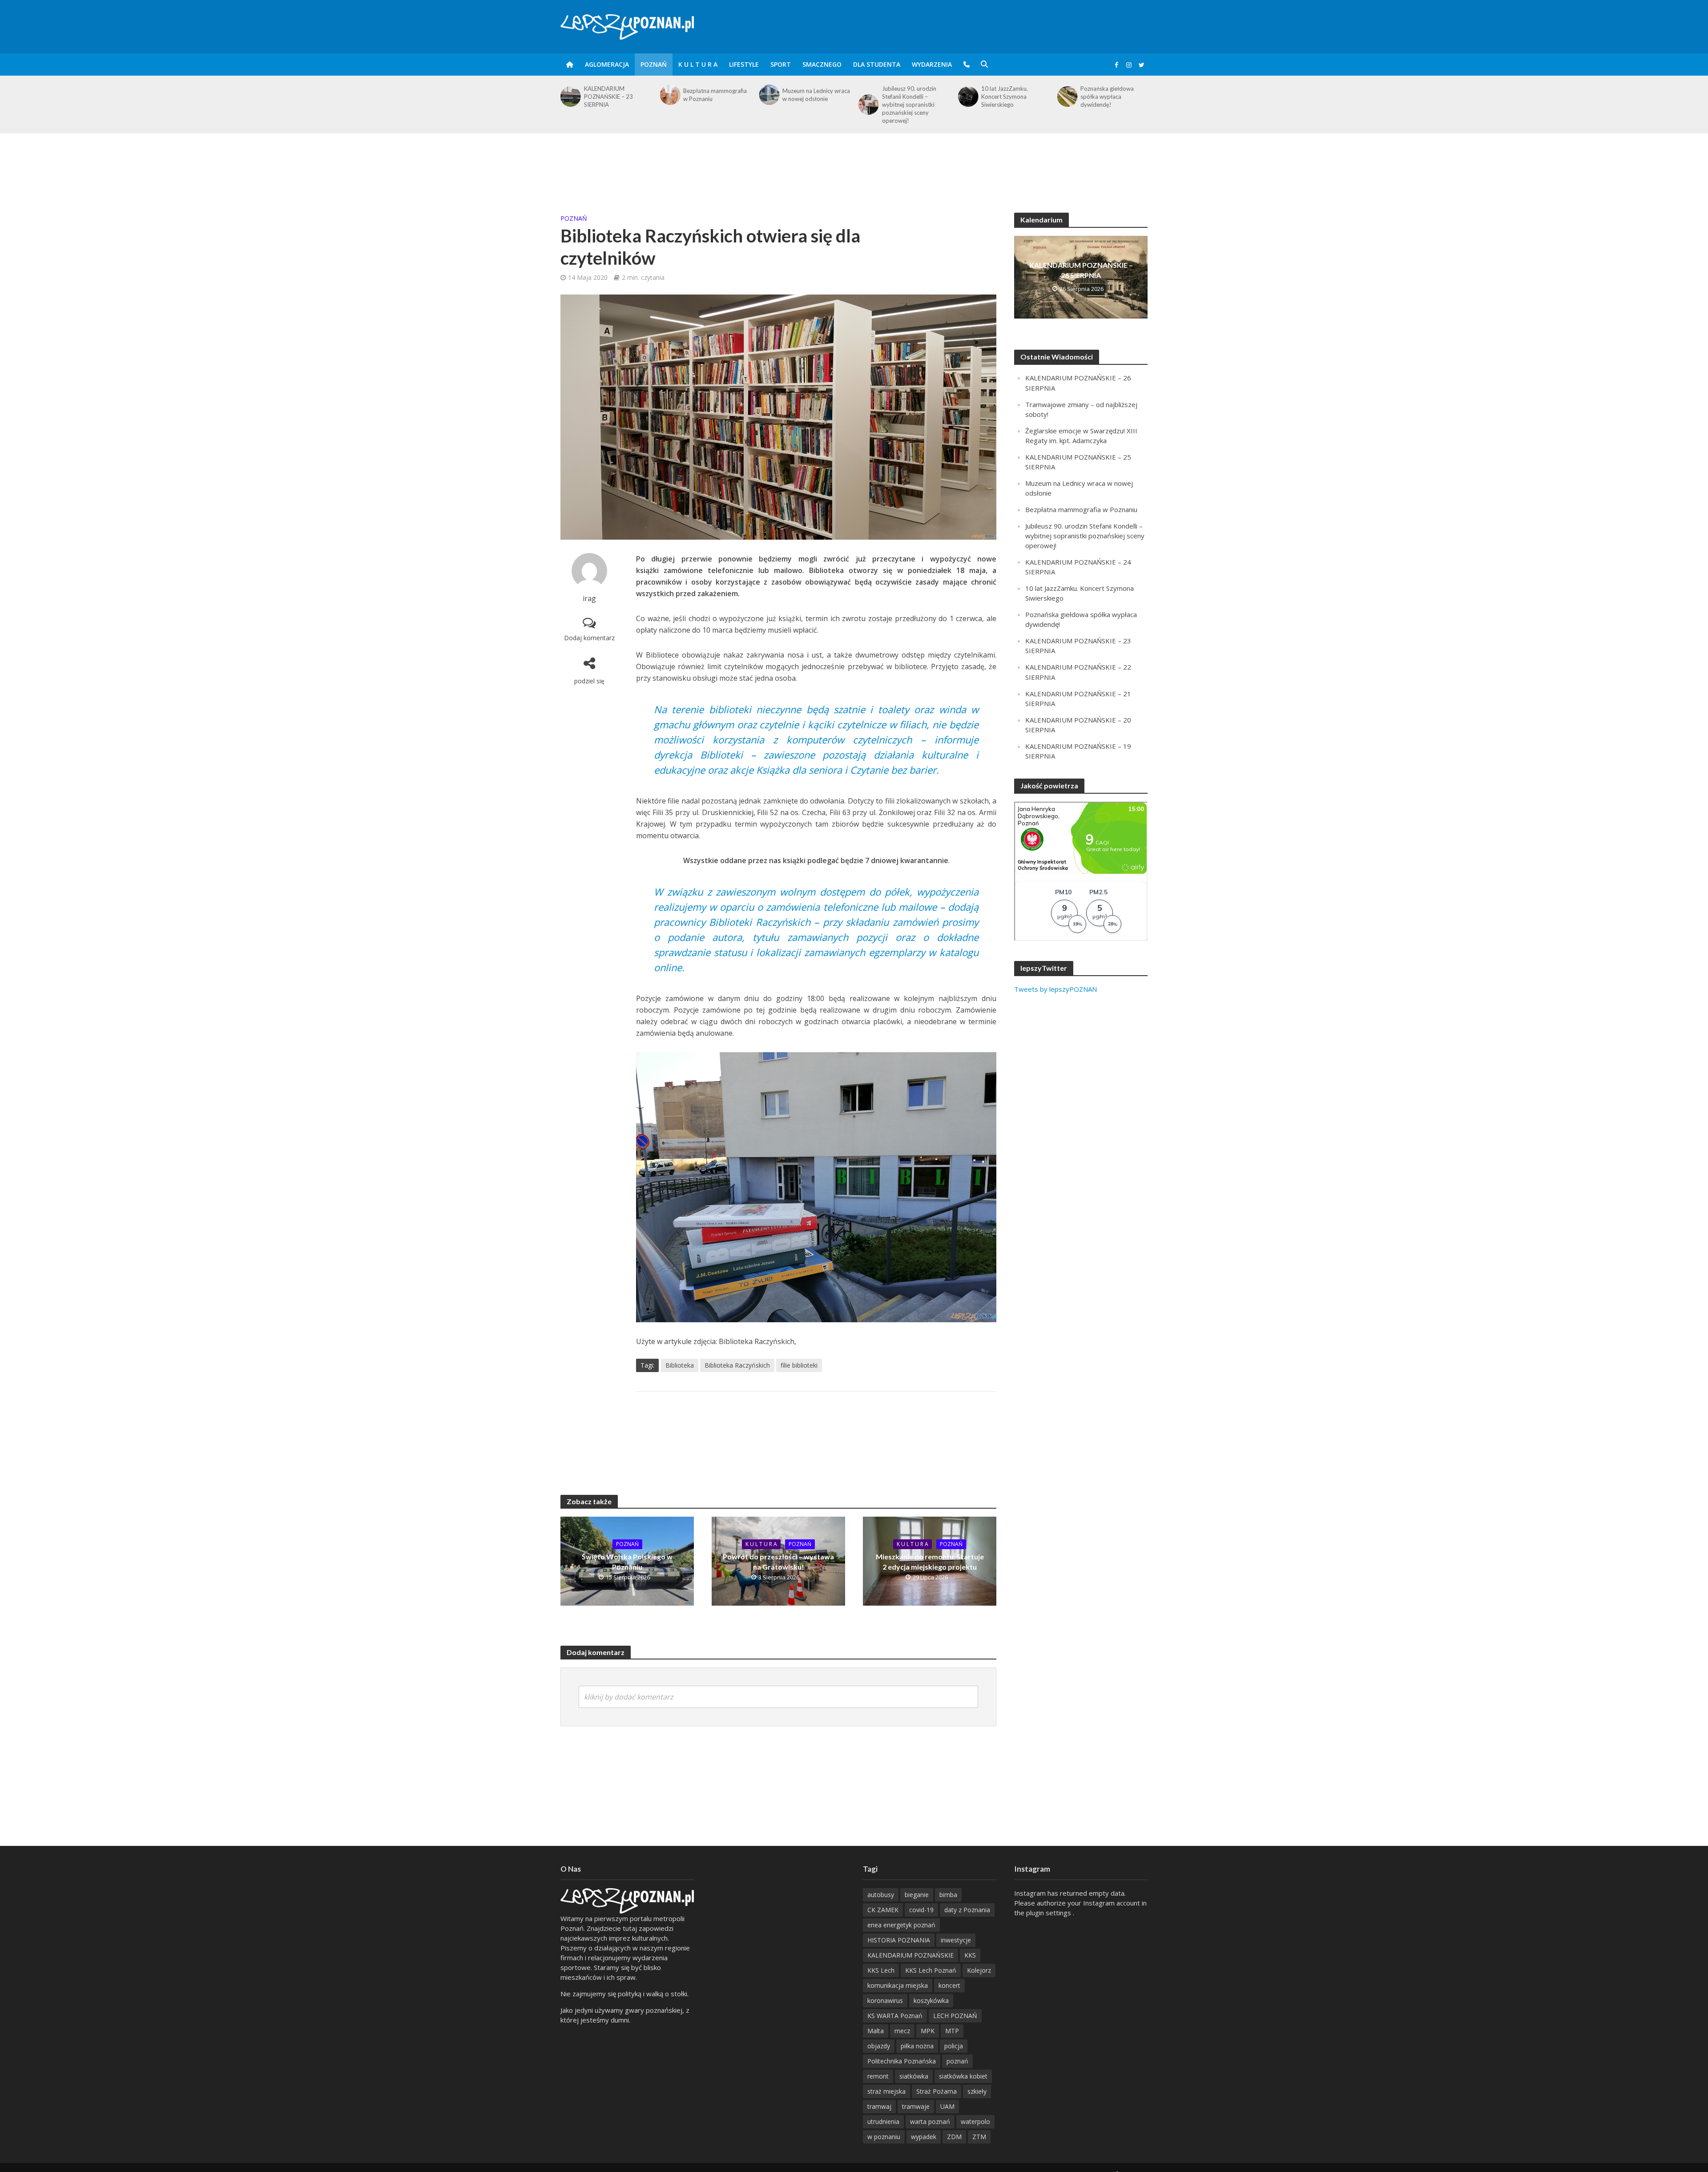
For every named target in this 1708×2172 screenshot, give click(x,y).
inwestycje (956, 1940)
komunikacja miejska (898, 1985)
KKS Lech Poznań (931, 1970)
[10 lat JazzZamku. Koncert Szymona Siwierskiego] (868, 97)
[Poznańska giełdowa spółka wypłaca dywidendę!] (967, 97)
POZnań (654, 64)
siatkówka (914, 2076)
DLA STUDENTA (877, 64)
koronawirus (885, 2000)
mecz (902, 2031)
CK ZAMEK (883, 1910)
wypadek (924, 2137)
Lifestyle (744, 64)
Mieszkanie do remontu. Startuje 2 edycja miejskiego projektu (930, 1562)
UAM (947, 2106)
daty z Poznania (967, 1910)
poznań (957, 2061)
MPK (928, 2031)
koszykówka (931, 2000)
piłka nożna (917, 2046)
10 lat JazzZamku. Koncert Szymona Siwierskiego (905, 97)
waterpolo (975, 2122)
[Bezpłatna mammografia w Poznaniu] (570, 95)
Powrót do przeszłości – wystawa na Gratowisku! (778, 1562)
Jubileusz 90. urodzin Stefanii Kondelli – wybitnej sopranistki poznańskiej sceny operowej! (810, 105)
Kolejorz (979, 1970)
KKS (970, 1955)
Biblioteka (680, 1365)
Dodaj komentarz (589, 638)
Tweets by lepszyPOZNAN (1055, 989)
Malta (876, 2031)
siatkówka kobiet (963, 2076)
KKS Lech (881, 1970)
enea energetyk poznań (901, 1925)
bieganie (917, 1895)
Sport (781, 64)
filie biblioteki (799, 1365)
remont (878, 2076)
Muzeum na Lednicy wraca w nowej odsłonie (717, 95)
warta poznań (930, 2122)
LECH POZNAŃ (955, 2016)
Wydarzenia (932, 64)
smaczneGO (822, 64)
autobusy (881, 1895)
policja (954, 2046)
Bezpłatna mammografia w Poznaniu (616, 95)
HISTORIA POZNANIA (899, 1940)
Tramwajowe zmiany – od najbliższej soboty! (1114, 95)
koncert (949, 1985)
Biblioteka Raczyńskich (737, 1365)
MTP (952, 2031)
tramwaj (879, 2106)
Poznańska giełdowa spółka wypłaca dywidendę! (1008, 97)
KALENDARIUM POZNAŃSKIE (910, 1955)
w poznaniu (884, 2137)
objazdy (879, 2046)
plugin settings (1049, 1913)
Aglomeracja (607, 64)
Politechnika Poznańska (902, 2061)
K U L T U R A (698, 64)
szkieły (977, 2091)
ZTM (979, 2137)
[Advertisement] (854, 162)
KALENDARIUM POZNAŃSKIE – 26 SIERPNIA (1081, 270)
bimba (948, 1895)
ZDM (954, 2137)
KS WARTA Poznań (895, 2016)
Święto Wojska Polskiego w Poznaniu (627, 1562)
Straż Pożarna (937, 2091)
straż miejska (886, 2091)
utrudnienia (883, 2122)
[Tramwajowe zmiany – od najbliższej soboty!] (1067, 95)
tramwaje (916, 2106)
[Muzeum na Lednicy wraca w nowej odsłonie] (669, 95)
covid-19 (921, 1910)
